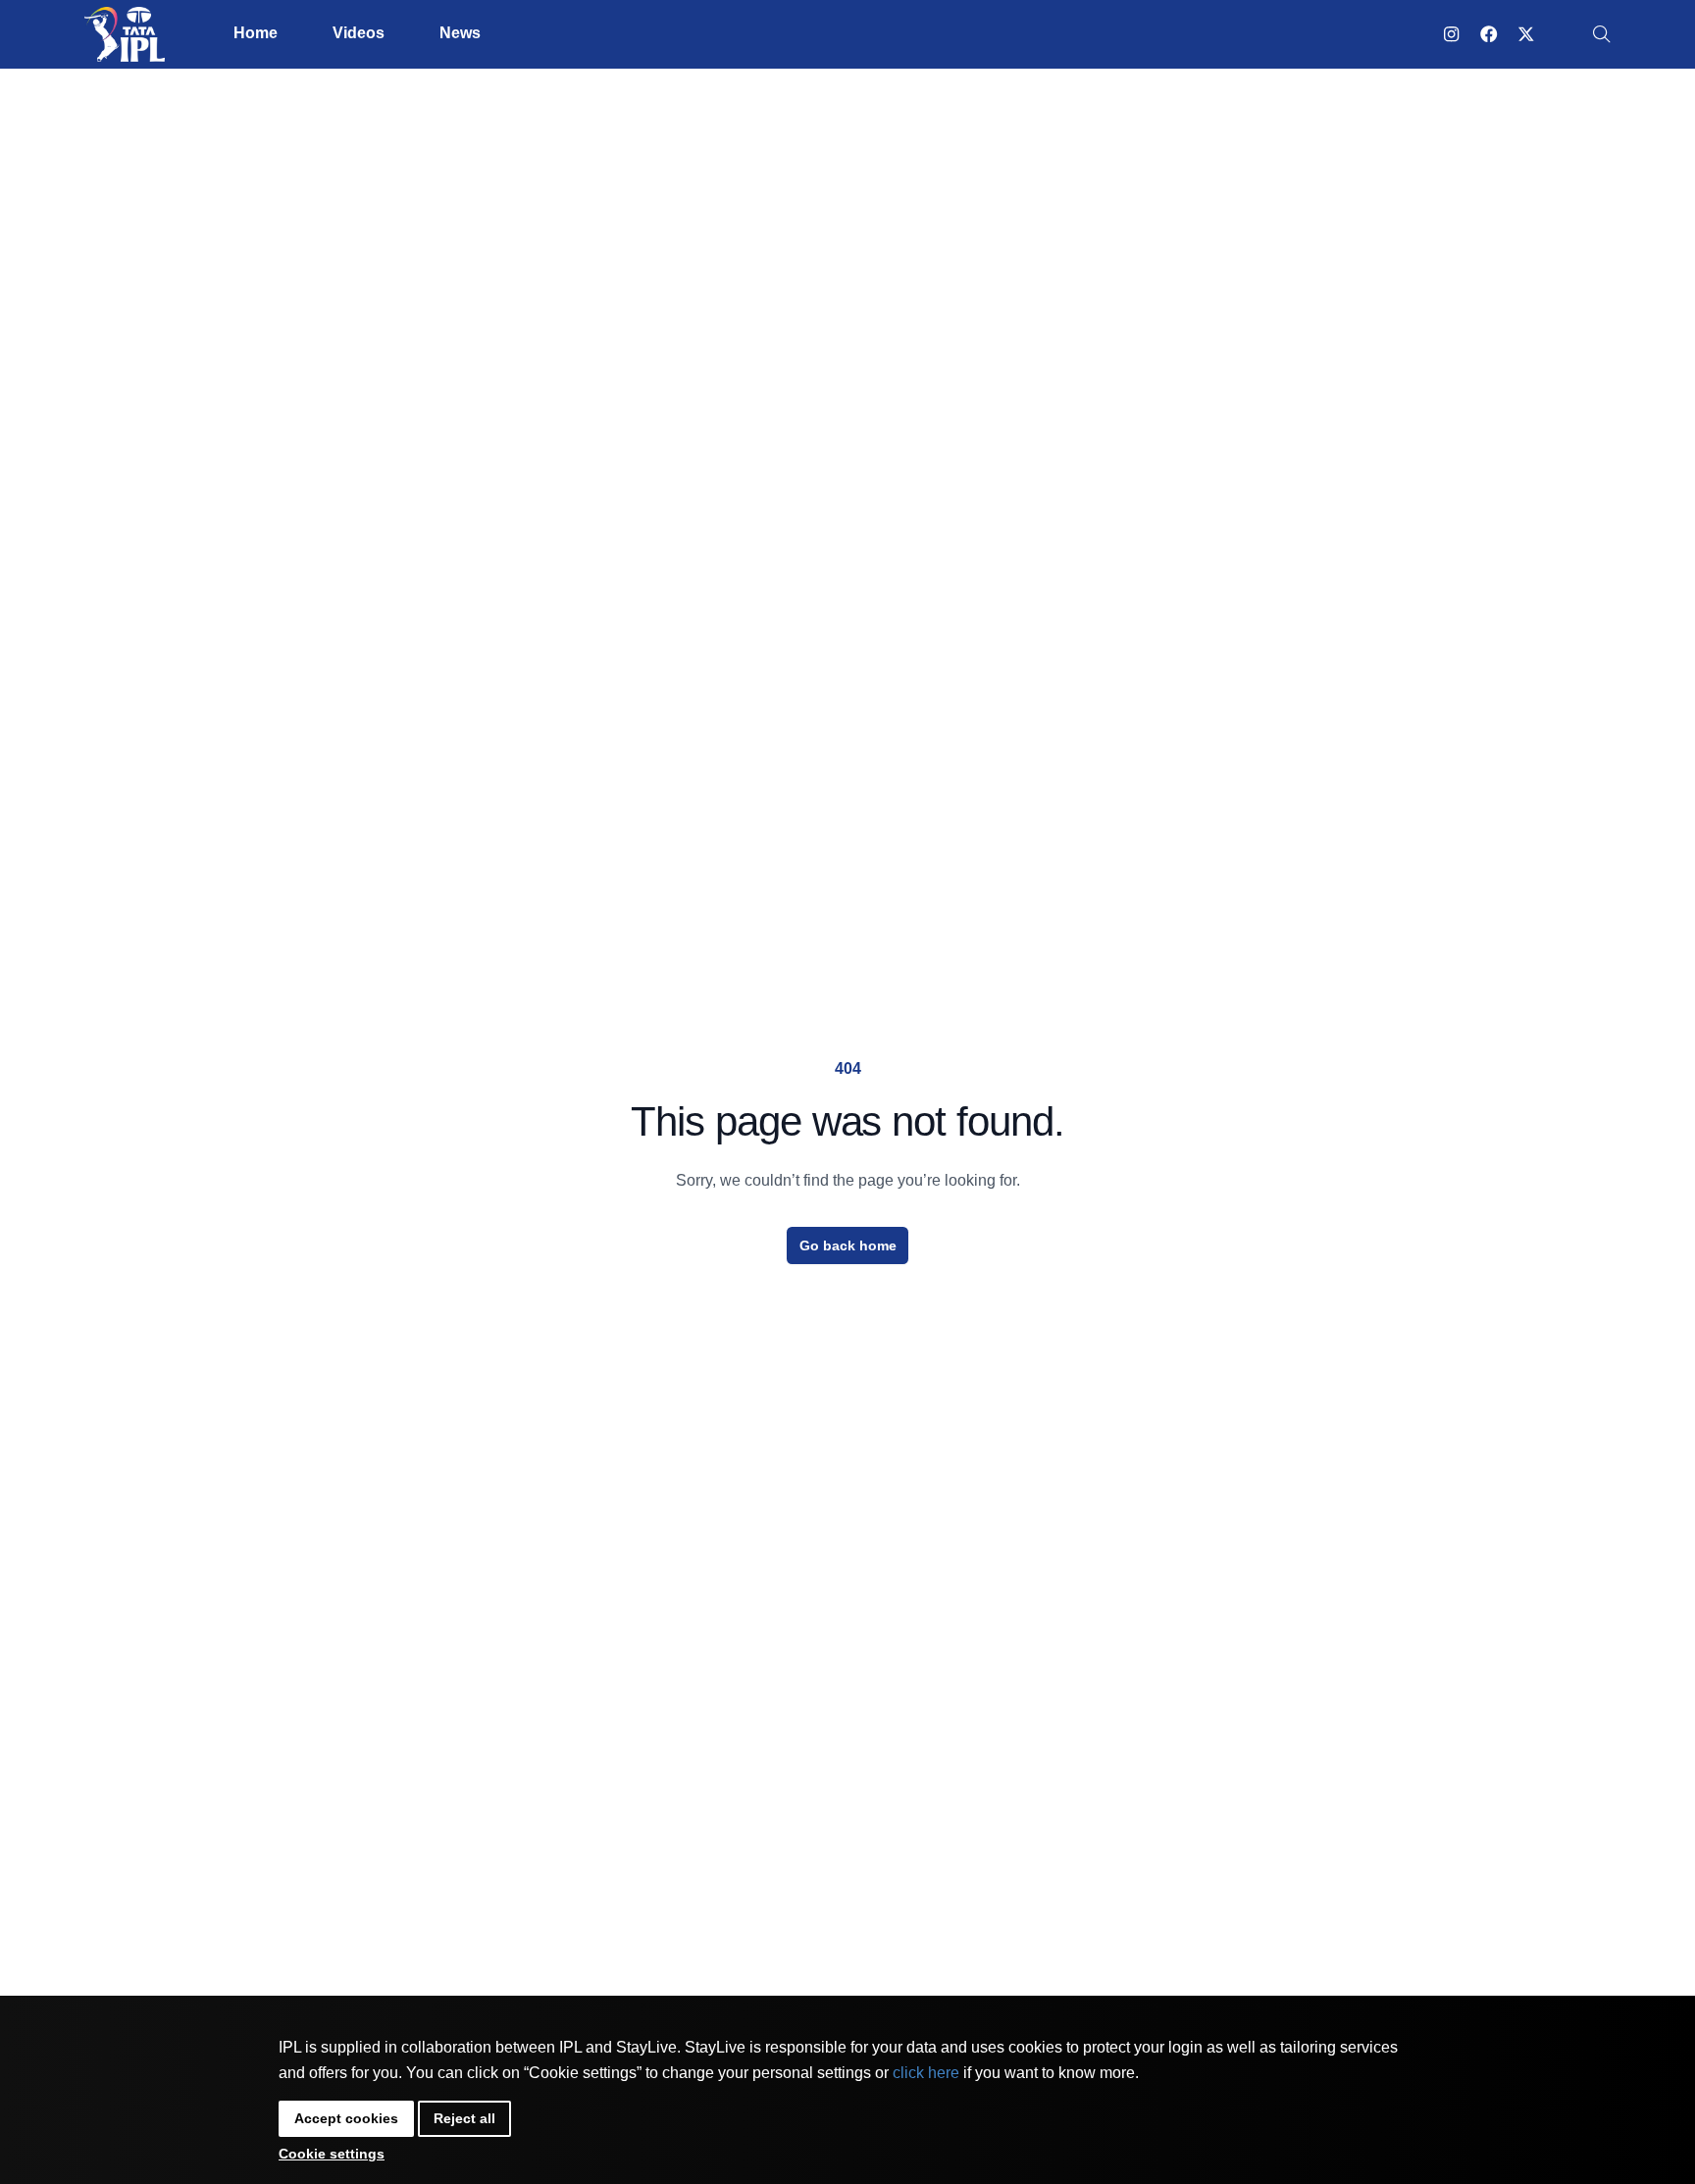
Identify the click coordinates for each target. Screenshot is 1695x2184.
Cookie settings (332, 2154)
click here (926, 2073)
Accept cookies (346, 2118)
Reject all (464, 2118)
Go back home (848, 1245)
